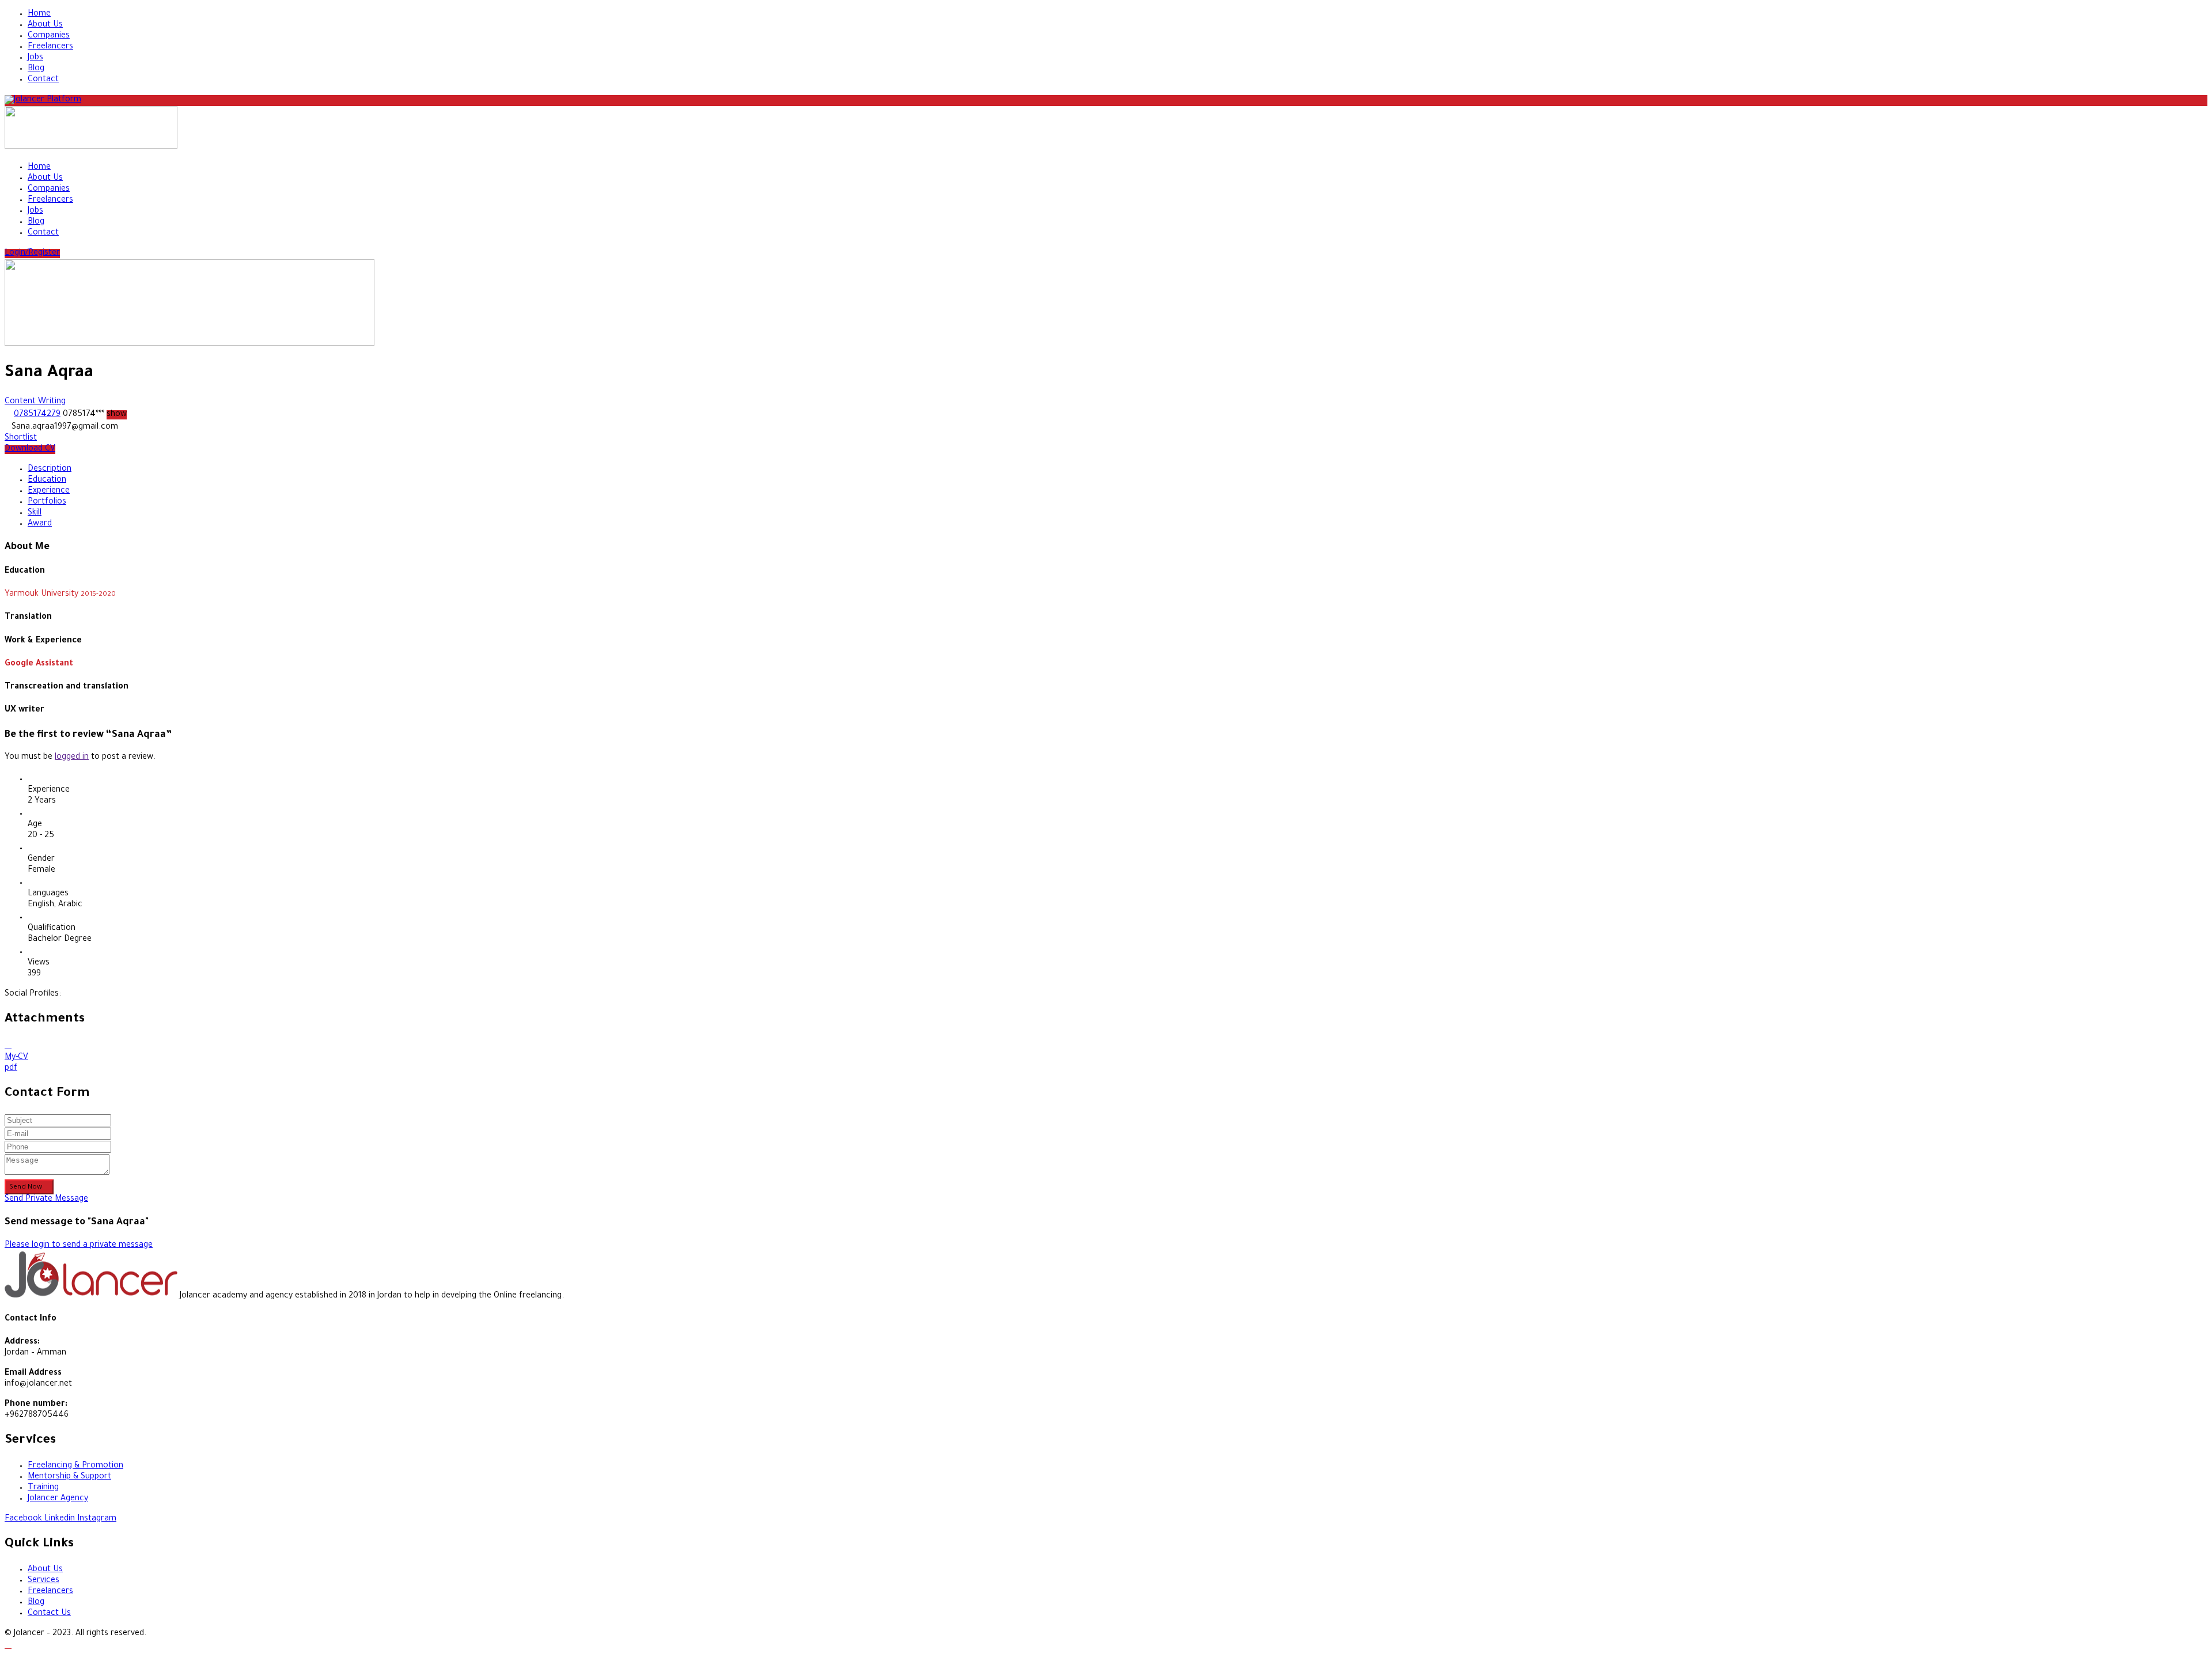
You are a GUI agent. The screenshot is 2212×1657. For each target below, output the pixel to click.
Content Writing (35, 402)
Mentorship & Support (69, 1477)
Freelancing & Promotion (75, 1466)
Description (50, 470)
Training (43, 1488)
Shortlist (21, 438)
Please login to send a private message (79, 1246)
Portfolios (47, 502)
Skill (35, 513)
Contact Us (49, 1614)
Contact (43, 80)
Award (40, 524)
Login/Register (32, 254)
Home (39, 14)
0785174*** (95, 415)
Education (47, 481)
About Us (45, 25)
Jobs (35, 58)
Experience (49, 491)
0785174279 (37, 415)
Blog (36, 69)
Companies (49, 36)
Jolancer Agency (58, 1499)
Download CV (30, 449)
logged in (72, 758)
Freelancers (50, 47)
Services (43, 1581)
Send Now (26, 1187)
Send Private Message (46, 1200)
